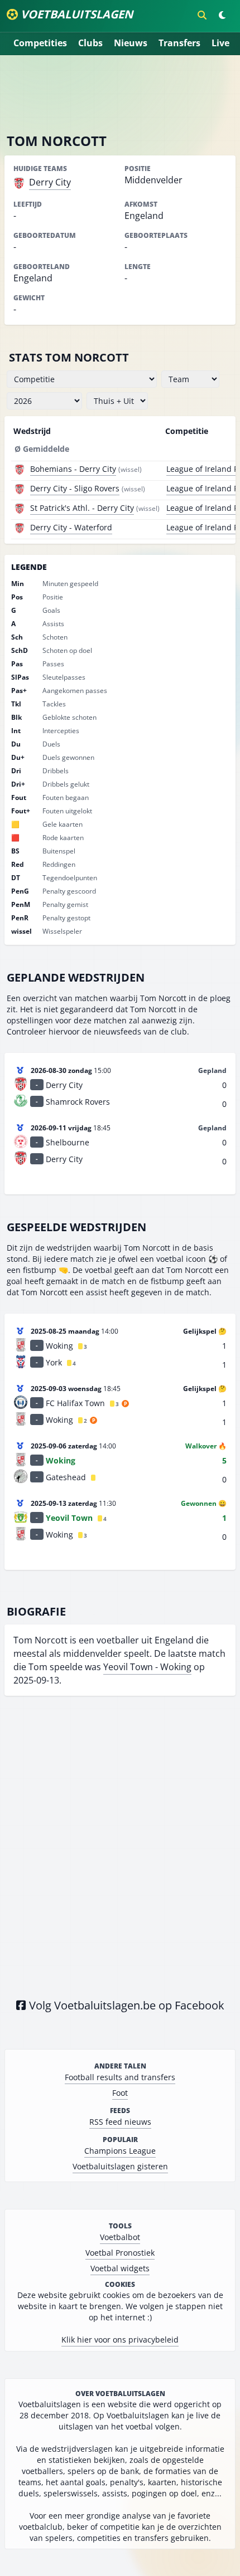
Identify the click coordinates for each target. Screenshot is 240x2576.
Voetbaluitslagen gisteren (120, 2166)
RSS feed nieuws (120, 2122)
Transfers (179, 43)
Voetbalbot (120, 2237)
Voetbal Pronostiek (120, 2253)
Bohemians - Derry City (73, 469)
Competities (40, 43)
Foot (120, 2093)
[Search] (202, 15)
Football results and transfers (120, 2077)
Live (220, 43)
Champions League (120, 2151)
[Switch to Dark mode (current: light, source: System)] (222, 15)
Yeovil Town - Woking (147, 1667)
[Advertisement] (120, 94)
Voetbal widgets (120, 2268)
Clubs (90, 43)
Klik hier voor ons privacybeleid (120, 2340)
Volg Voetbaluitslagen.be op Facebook (125, 2005)
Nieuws (131, 43)
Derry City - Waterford (71, 527)
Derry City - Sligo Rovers (75, 488)
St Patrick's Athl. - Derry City (82, 508)
